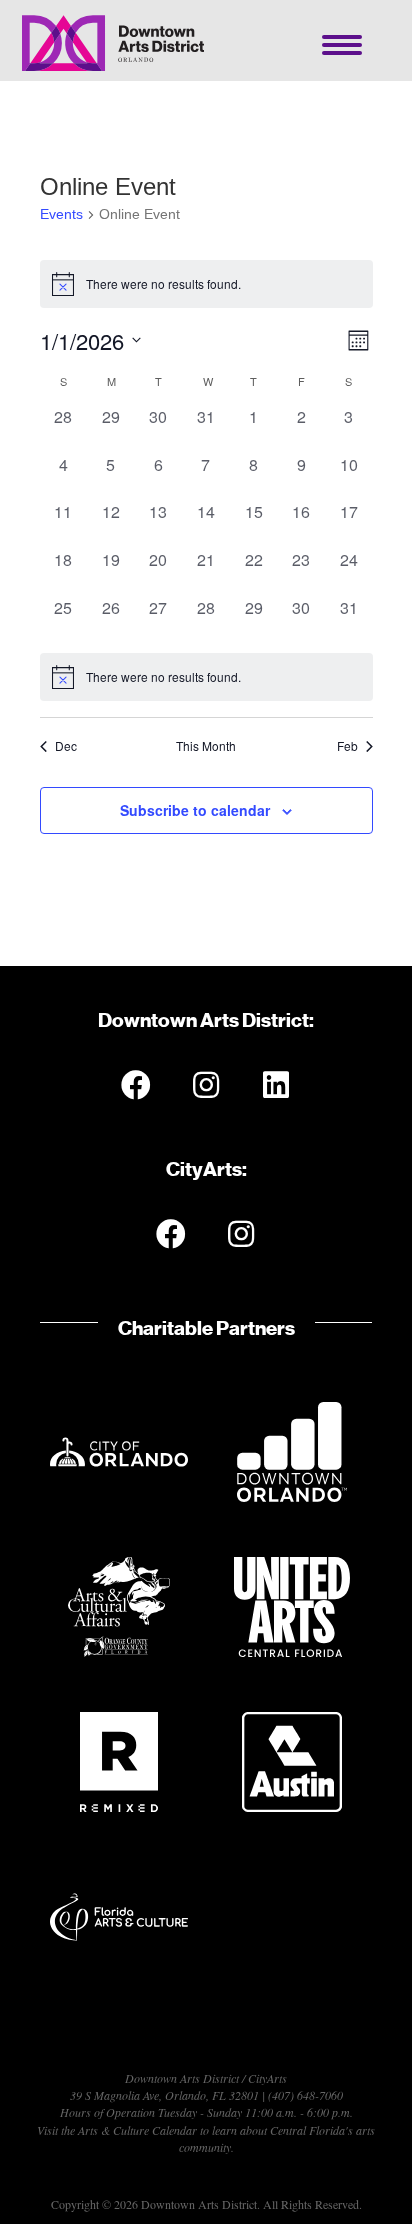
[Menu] (342, 45)
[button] (136, 1085)
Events (61, 214)
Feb (347, 746)
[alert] (206, 677)
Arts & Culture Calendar (137, 2130)
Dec (66, 746)
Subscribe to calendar (195, 810)
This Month (206, 746)
